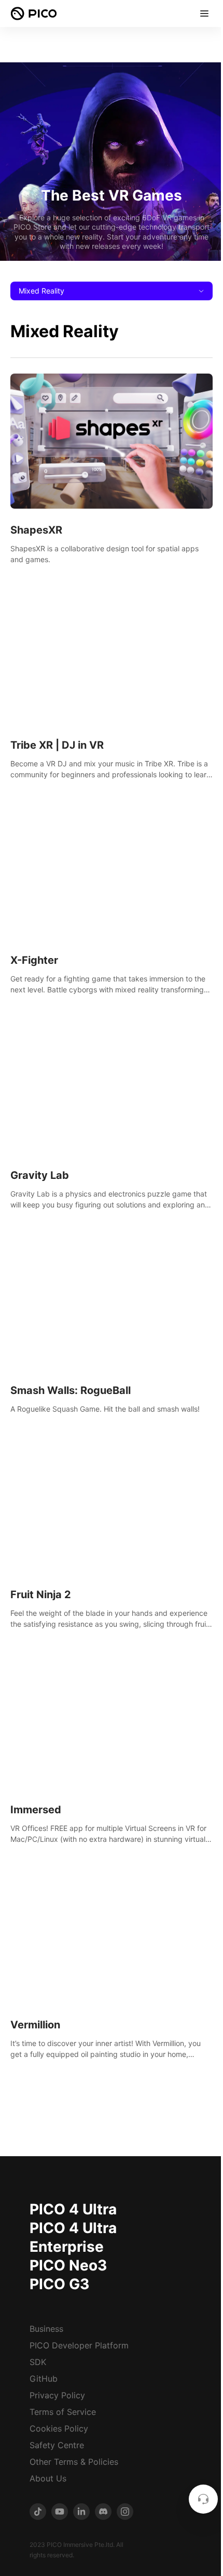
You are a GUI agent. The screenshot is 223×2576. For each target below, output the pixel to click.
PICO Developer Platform (79, 2345)
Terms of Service (63, 2412)
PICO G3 (59, 2284)
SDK (38, 2362)
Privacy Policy (57, 2395)
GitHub (44, 2379)
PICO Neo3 (68, 2265)
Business (46, 2329)
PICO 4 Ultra (73, 2209)
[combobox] (112, 291)
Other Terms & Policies (74, 2462)
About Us (48, 2478)
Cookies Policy (59, 2428)
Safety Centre (57, 2445)
